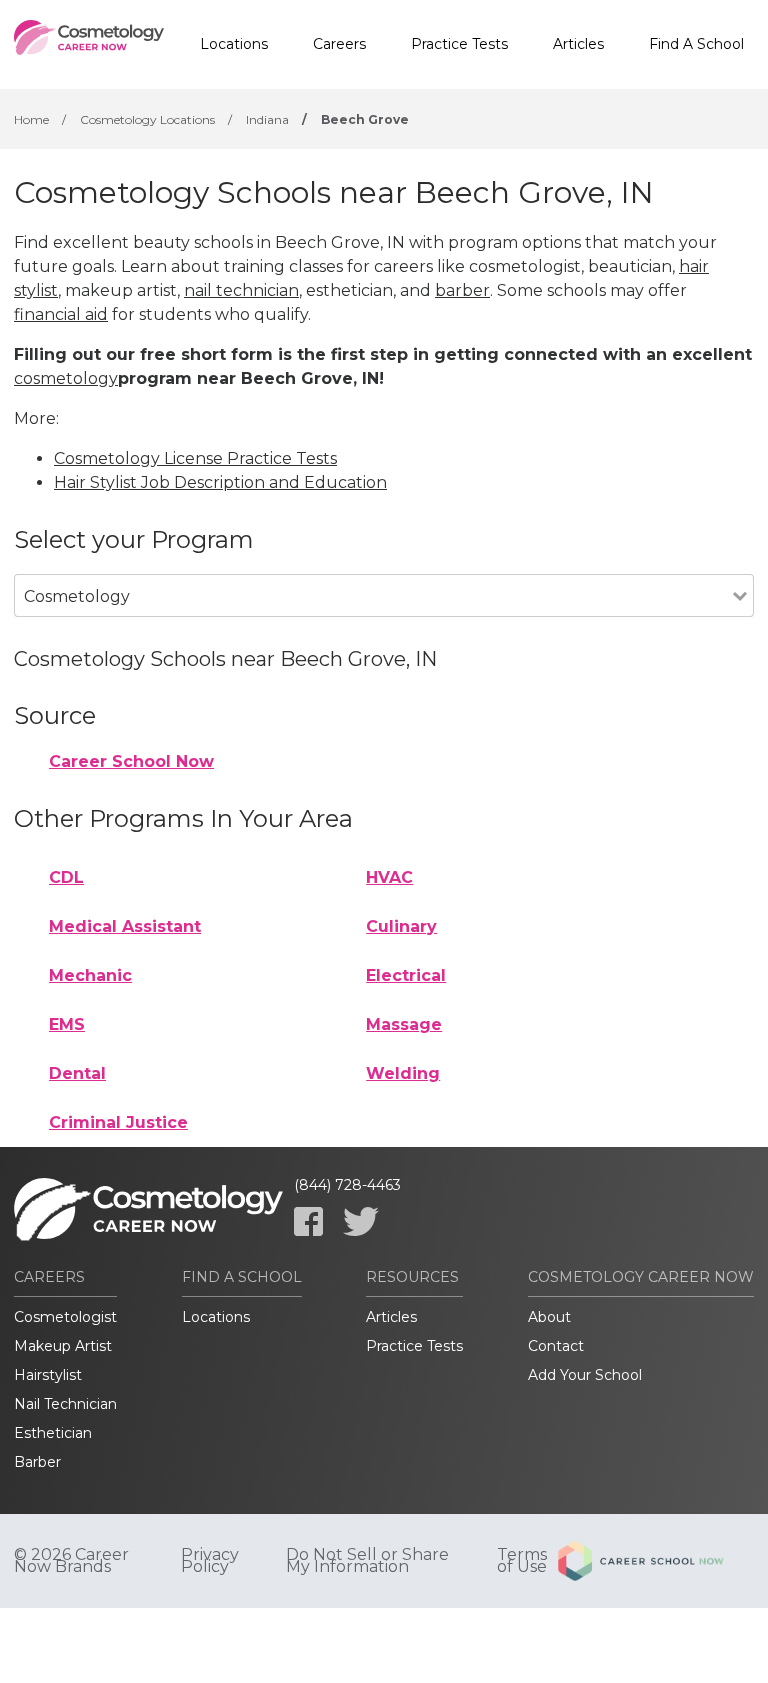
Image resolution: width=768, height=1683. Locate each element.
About (549, 1317)
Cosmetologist (65, 1317)
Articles (578, 44)
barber (462, 290)
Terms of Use (522, 1561)
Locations (234, 44)
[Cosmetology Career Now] (89, 45)
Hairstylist (48, 1375)
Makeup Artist (63, 1346)
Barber (37, 1462)
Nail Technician (65, 1404)
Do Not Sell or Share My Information (367, 1561)
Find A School (696, 44)
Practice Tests (459, 44)
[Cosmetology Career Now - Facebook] (308, 1221)
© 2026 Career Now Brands (71, 1561)
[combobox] (373, 623)
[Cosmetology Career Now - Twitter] (361, 1221)
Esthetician (53, 1433)
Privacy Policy (210, 1561)
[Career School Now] (656, 1561)
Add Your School (585, 1375)
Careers (339, 44)
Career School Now (131, 761)
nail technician (241, 290)
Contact (556, 1346)
